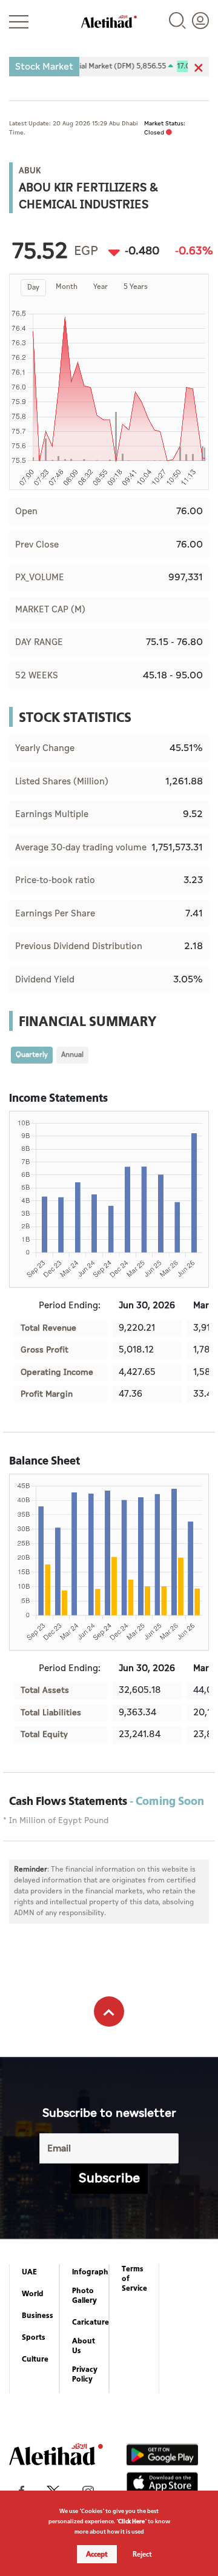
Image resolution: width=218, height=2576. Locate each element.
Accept (97, 2554)
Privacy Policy (85, 2374)
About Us (84, 2346)
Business (38, 2316)
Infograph (90, 2272)
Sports (34, 2337)
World (33, 2294)
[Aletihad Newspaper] (109, 22)
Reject (142, 2554)
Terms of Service (134, 2279)
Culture (35, 2359)
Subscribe (109, 2178)
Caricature (91, 2322)
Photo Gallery (84, 2296)
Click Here (131, 2521)
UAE (29, 2272)
